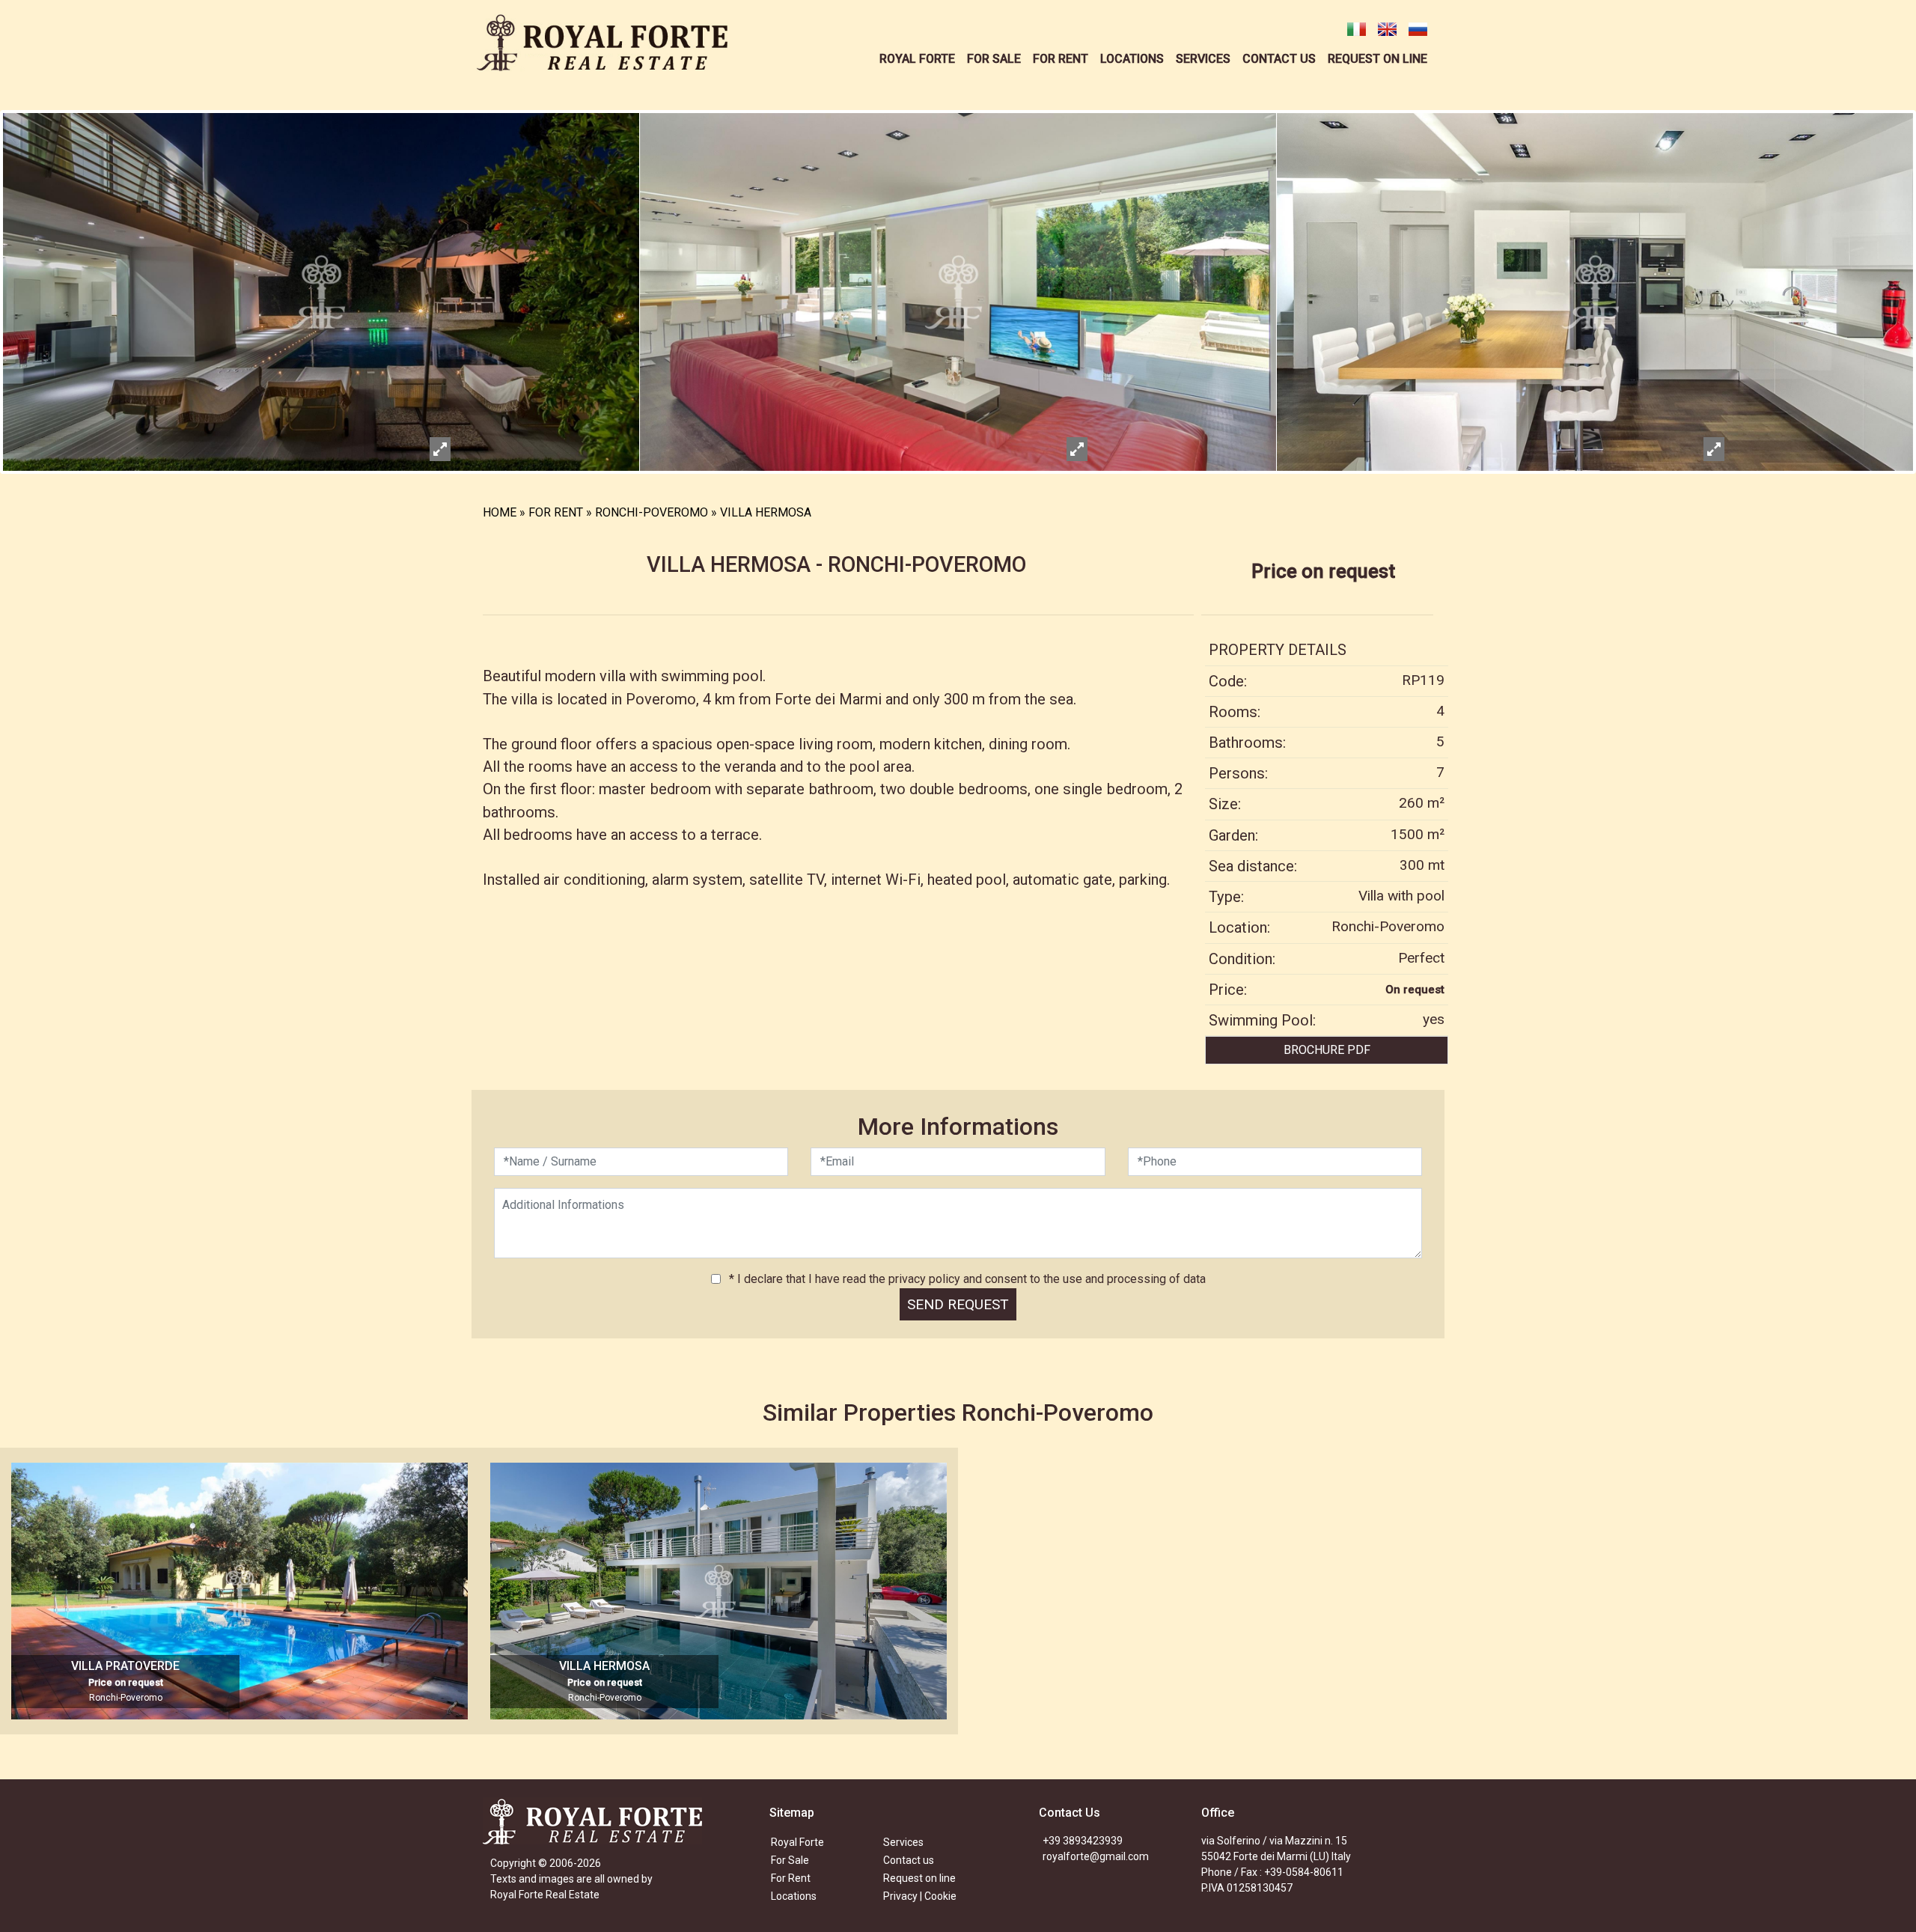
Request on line (919, 1878)
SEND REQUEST (958, 1304)
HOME (500, 512)
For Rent (791, 1878)
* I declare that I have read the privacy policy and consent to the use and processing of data (966, 1279)
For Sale (790, 1860)
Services (903, 1842)
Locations (794, 1896)
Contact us (909, 1860)
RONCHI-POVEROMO (652, 512)
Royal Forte (797, 1842)
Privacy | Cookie (920, 1896)
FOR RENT (556, 512)
